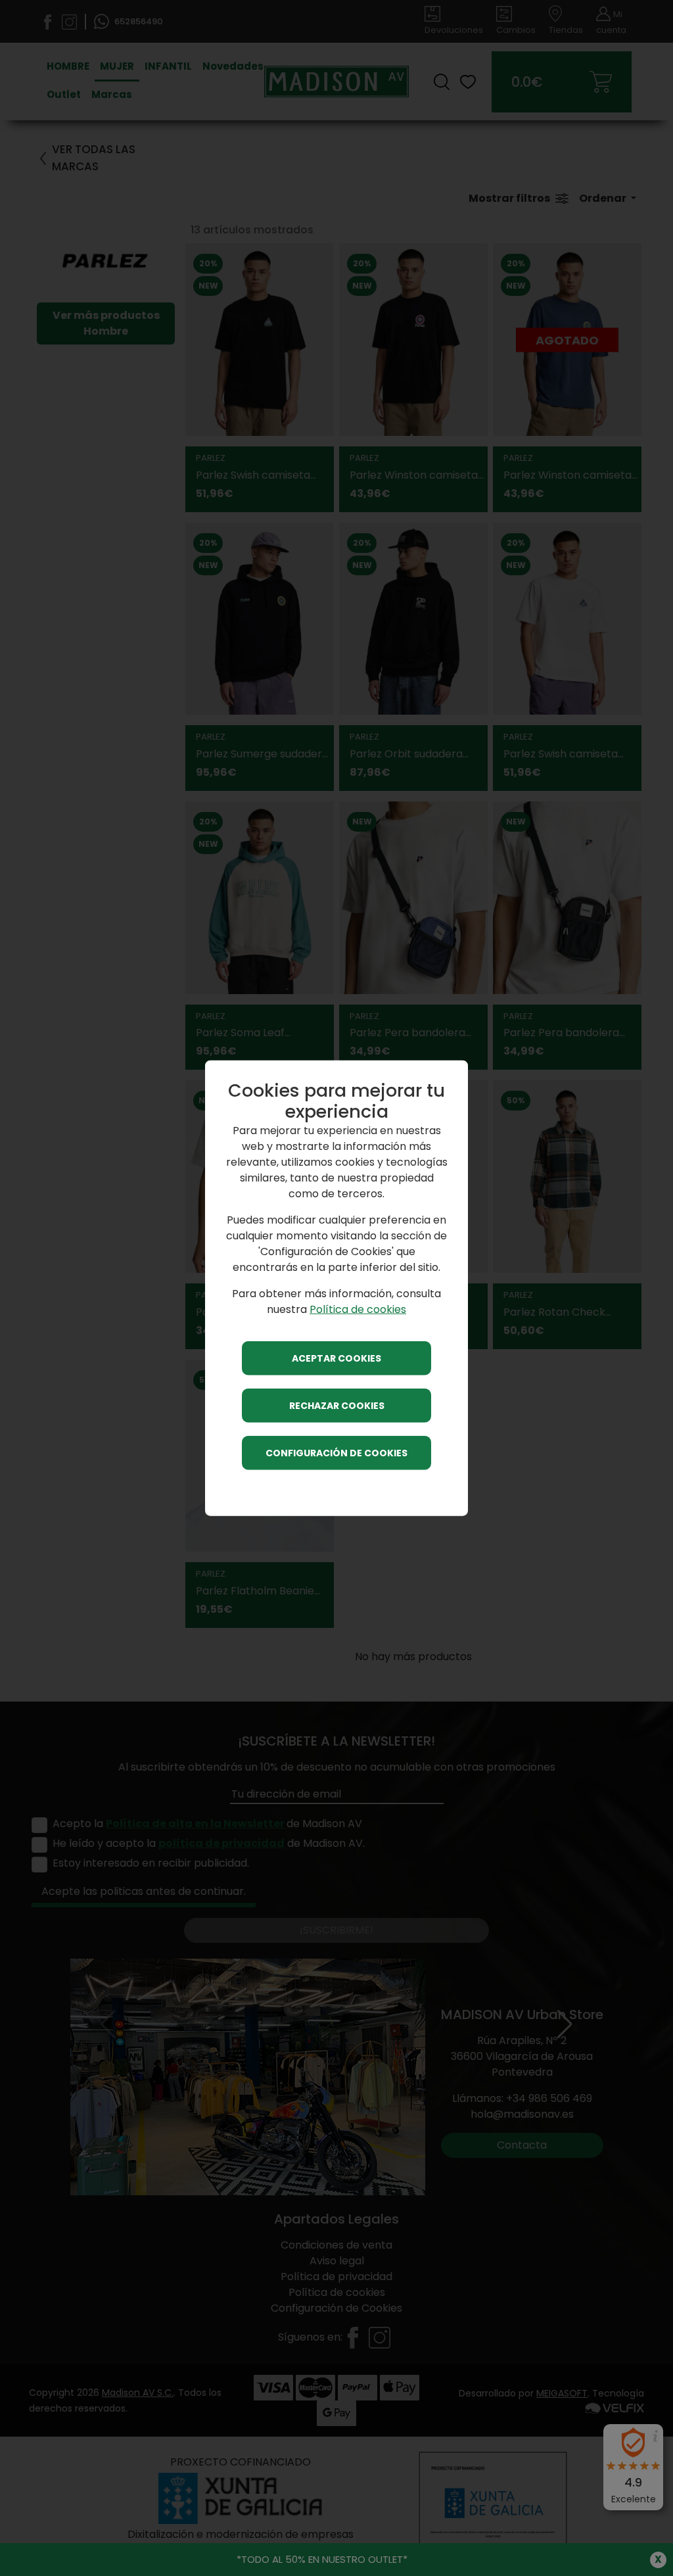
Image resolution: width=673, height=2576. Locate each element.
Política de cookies (358, 1309)
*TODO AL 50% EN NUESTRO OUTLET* (322, 2559)
